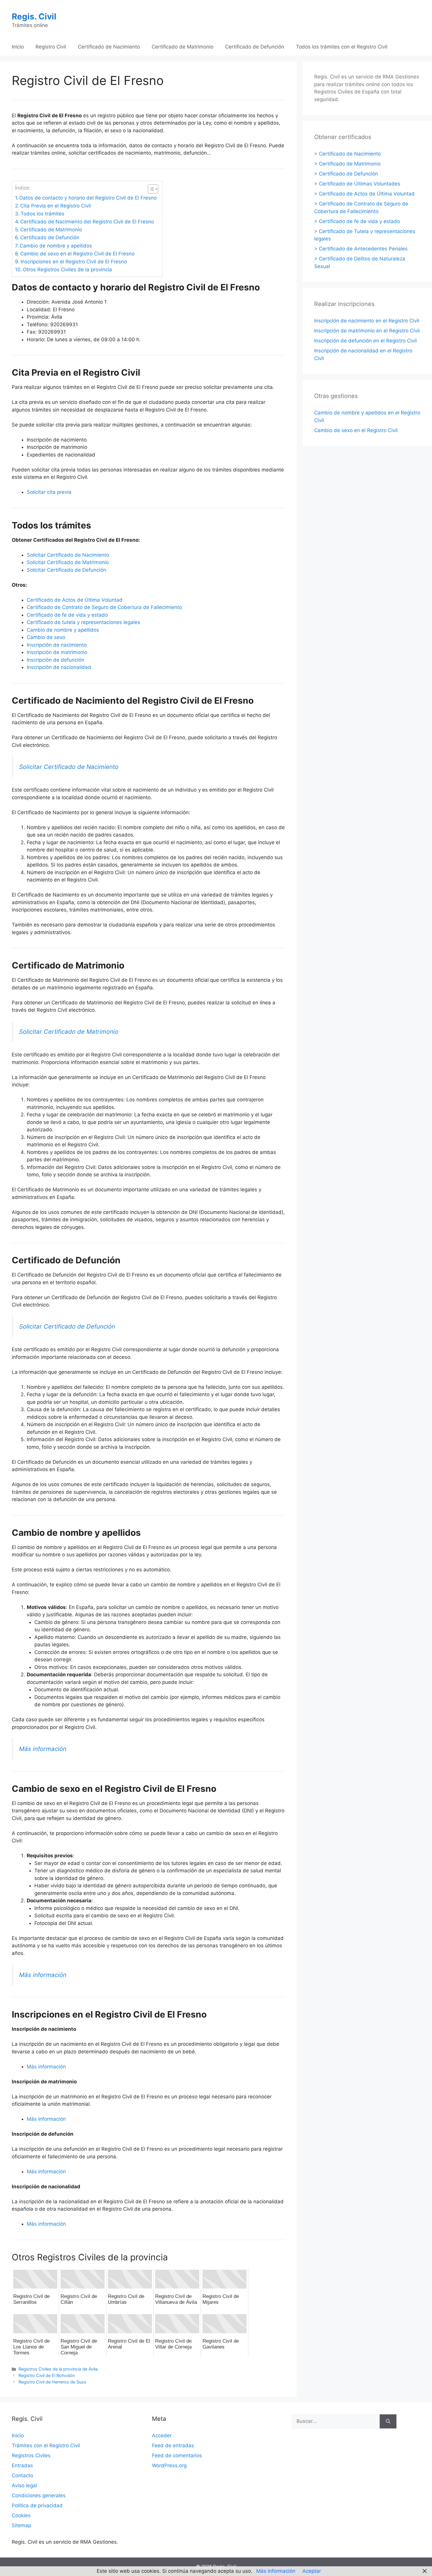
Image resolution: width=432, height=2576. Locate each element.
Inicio (18, 47)
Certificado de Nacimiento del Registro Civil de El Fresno (87, 222)
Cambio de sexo (46, 637)
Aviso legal (24, 2485)
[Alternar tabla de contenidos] (150, 189)
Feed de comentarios (177, 2455)
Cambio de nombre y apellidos (56, 246)
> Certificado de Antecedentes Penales (361, 249)
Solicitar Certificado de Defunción (66, 570)
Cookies (21, 2515)
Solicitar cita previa (49, 492)
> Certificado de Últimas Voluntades (357, 184)
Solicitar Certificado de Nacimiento (68, 555)
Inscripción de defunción (56, 660)
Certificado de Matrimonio (182, 47)
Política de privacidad (37, 2505)
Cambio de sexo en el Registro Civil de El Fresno (77, 254)
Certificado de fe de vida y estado (67, 615)
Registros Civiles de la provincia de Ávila (58, 2369)
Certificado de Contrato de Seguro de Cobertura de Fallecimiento (104, 607)
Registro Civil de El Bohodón (47, 2375)
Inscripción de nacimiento (57, 645)
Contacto (22, 2475)
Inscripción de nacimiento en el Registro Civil (367, 321)
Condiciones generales (39, 2495)
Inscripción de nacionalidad (59, 667)
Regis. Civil (34, 16)
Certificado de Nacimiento (109, 47)
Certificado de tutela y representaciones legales (83, 622)
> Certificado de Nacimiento (348, 154)
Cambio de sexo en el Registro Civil (356, 430)
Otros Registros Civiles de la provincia (67, 270)
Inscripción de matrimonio (57, 652)
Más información (43, 1749)
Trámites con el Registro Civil (46, 2445)
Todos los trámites (42, 214)
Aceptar (312, 2571)
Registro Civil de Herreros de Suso (52, 2382)
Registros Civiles (31, 2455)
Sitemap (21, 2525)
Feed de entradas (173, 2445)
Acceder (162, 2436)
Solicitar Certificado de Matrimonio (68, 562)
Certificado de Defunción (255, 47)
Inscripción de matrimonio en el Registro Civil (367, 331)
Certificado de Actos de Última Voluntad (75, 600)
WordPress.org (169, 2465)
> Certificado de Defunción (346, 174)
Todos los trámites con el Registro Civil (342, 47)
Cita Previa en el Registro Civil (56, 206)
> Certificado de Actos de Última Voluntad (364, 194)
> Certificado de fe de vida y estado (357, 221)
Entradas (22, 2465)
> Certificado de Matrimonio (347, 164)
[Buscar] (388, 2421)
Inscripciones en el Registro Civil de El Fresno (74, 262)
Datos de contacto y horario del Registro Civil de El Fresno (88, 198)
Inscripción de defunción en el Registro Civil (365, 341)
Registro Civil (51, 47)
